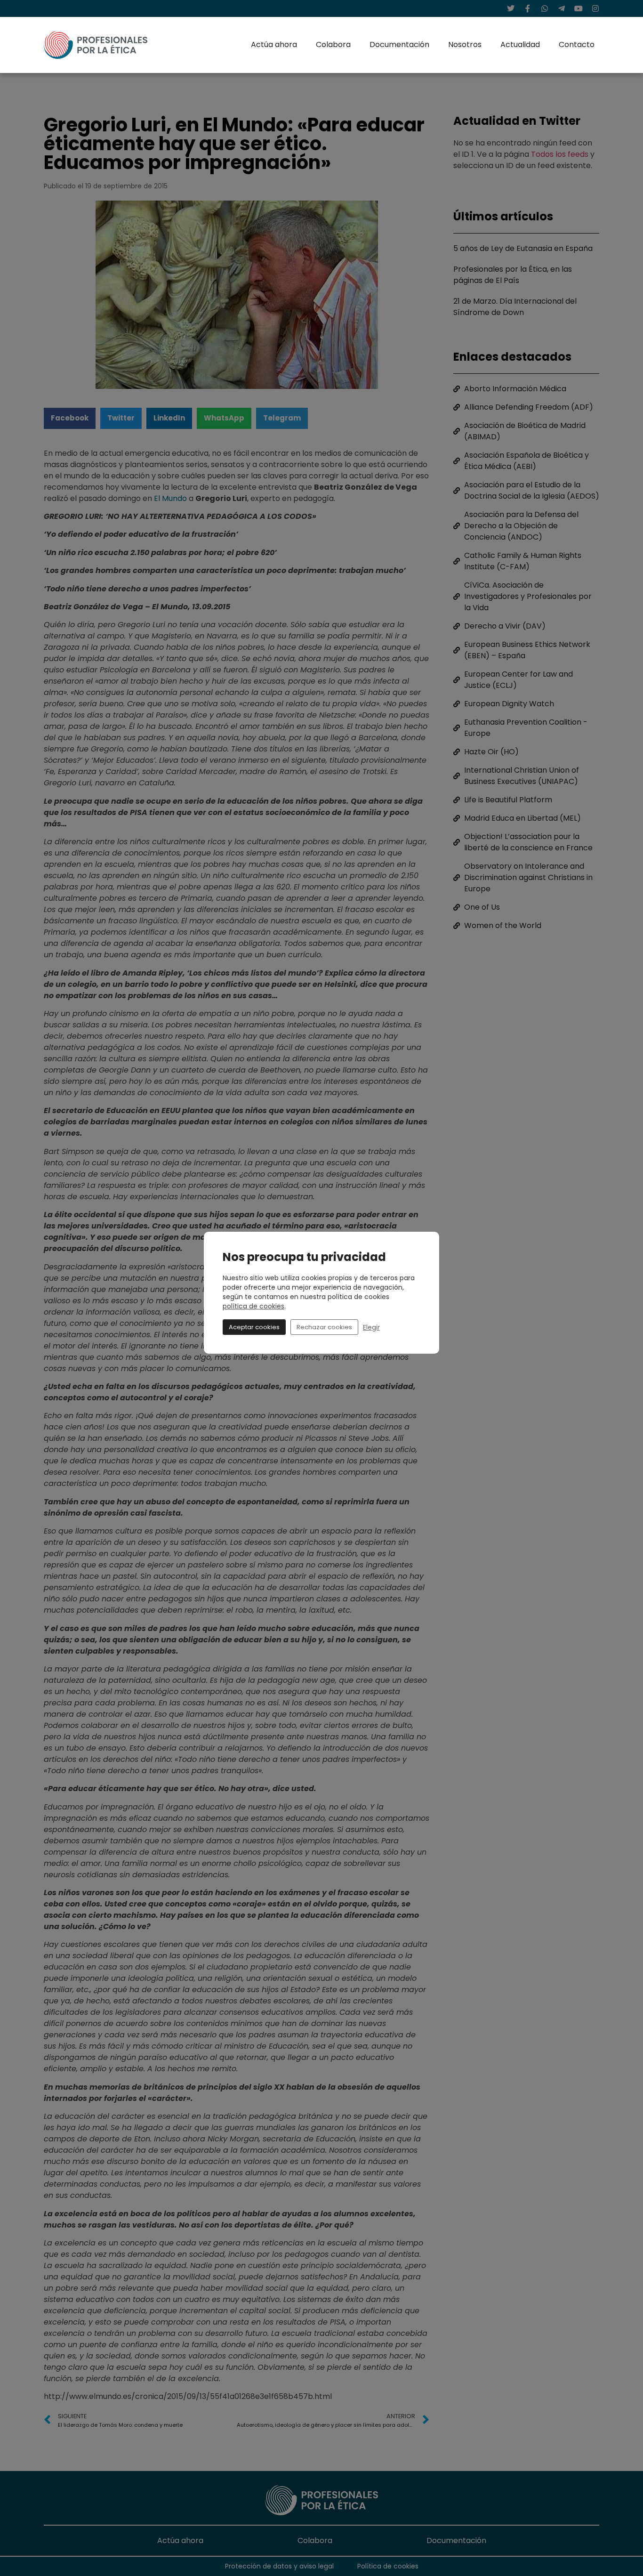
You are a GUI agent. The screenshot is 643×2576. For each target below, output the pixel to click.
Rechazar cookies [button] (324, 1327)
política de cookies (253, 1306)
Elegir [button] (371, 1327)
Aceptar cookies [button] (254, 1327)
